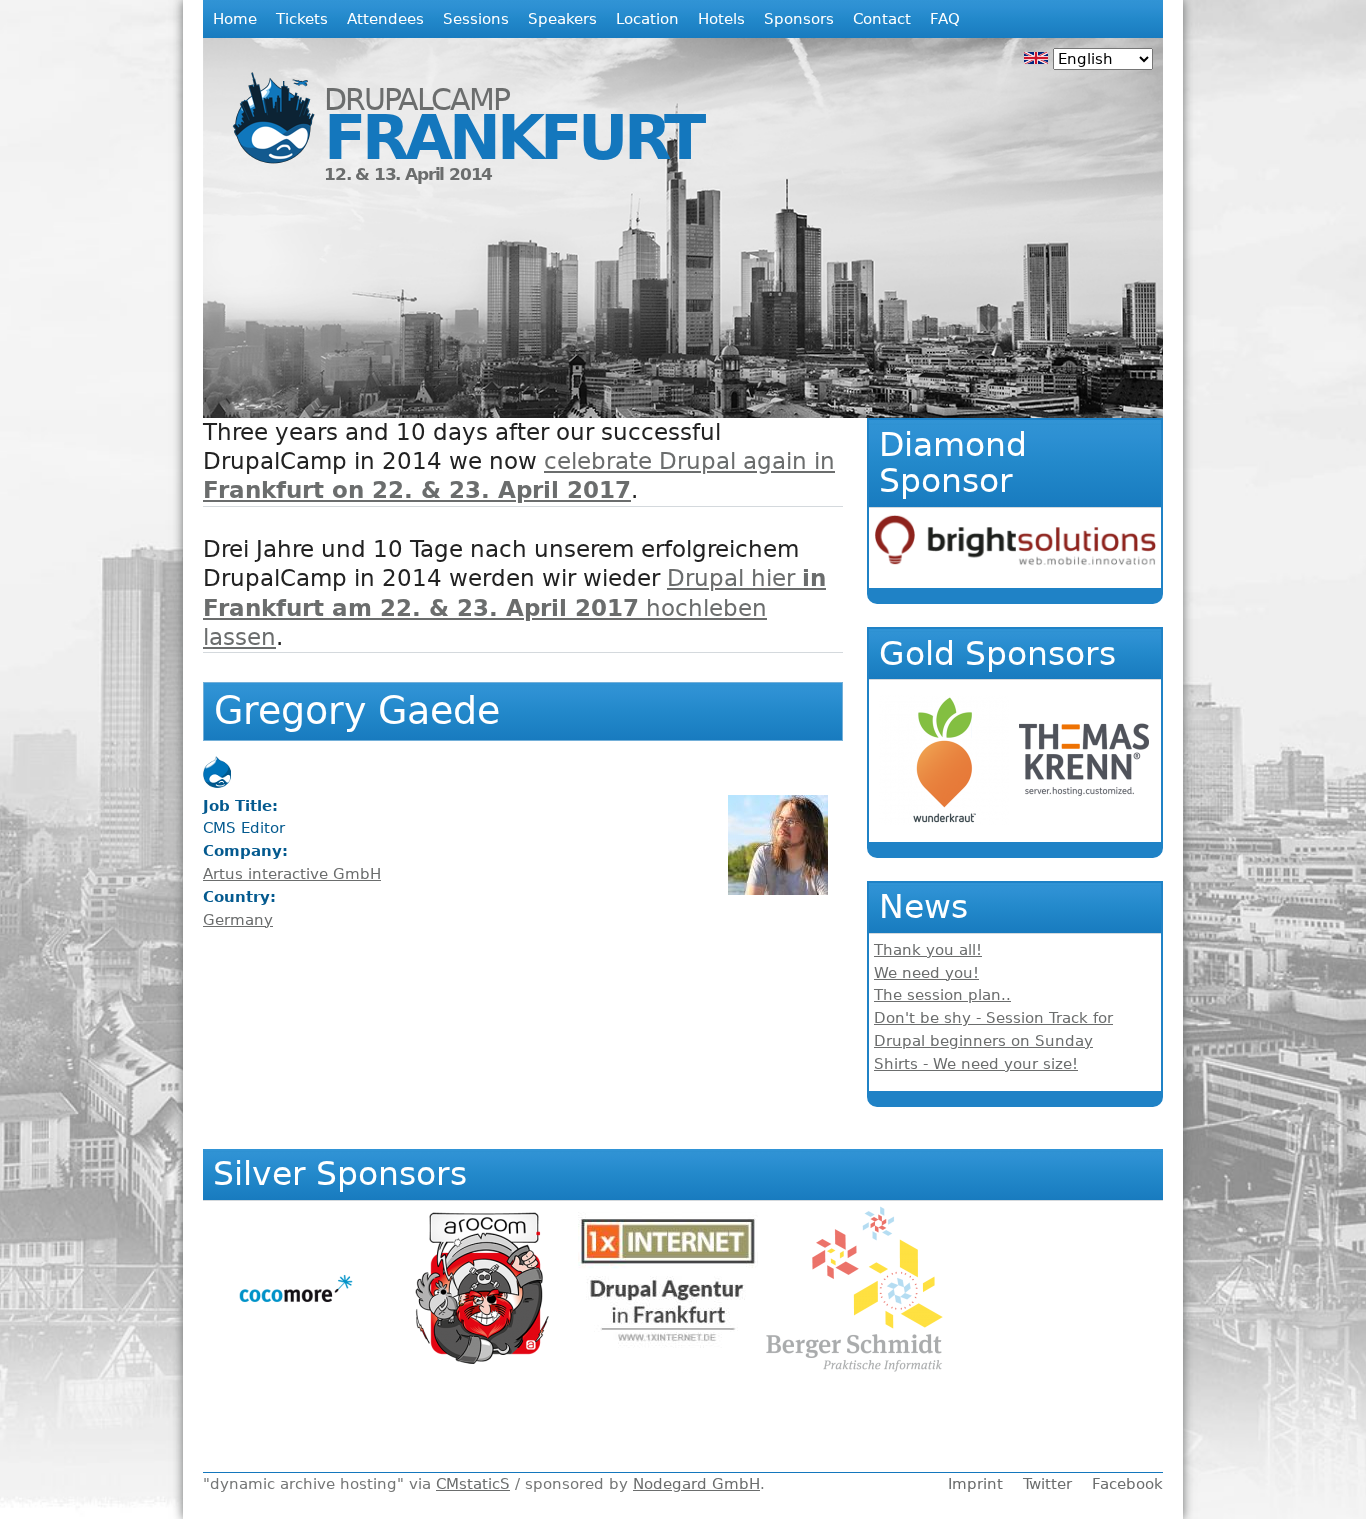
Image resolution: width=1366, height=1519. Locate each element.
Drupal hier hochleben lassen (514, 607)
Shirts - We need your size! (976, 1064)
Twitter (1047, 1484)
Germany (238, 920)
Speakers (562, 19)
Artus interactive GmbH (292, 874)
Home (235, 19)
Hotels (721, 19)
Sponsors (799, 19)
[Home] (263, 103)
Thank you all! (928, 950)
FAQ (945, 19)
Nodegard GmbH (696, 1484)
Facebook (1127, 1484)
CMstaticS (473, 1484)
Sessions (476, 19)
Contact (882, 19)
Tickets (302, 19)
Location (647, 19)
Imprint (975, 1484)
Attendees (385, 19)
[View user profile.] (778, 890)
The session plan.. (942, 995)
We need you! (926, 973)
